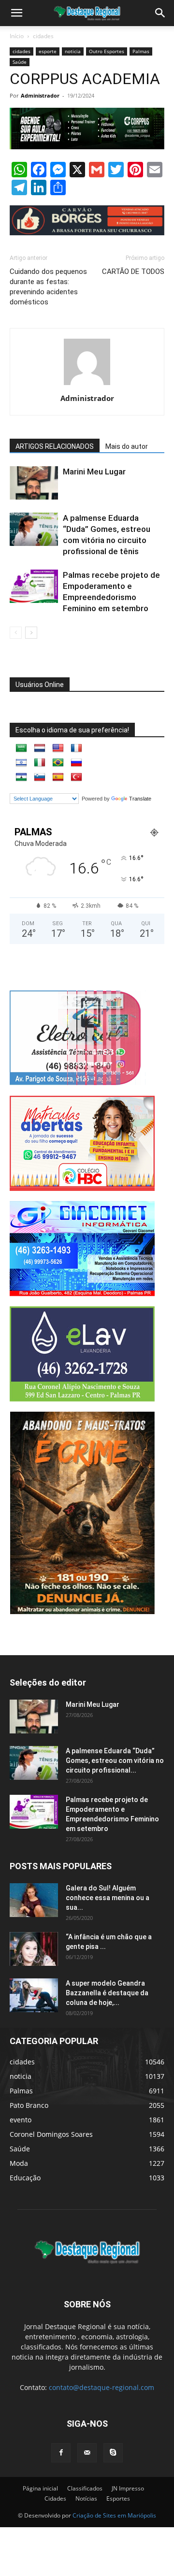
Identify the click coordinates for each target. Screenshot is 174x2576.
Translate (140, 799)
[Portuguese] (58, 763)
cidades (43, 36)
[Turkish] (76, 777)
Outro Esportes (107, 51)
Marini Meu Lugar (94, 472)
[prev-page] (16, 633)
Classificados (85, 2488)
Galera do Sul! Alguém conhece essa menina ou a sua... (108, 1898)
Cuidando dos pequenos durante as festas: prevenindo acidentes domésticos (48, 287)
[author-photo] (87, 385)
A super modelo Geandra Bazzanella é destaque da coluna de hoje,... (107, 1993)
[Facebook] (61, 2453)
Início (17, 36)
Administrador (40, 95)
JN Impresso (128, 2488)
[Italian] (40, 763)
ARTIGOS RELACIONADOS (55, 446)
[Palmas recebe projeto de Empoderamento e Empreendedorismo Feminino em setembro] (34, 586)
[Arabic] (21, 748)
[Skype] (113, 2453)
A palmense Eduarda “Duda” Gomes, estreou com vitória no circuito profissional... (115, 1760)
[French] (76, 748)
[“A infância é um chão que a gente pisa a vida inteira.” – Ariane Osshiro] (34, 1949)
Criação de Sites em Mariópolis (114, 2515)
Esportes (118, 2498)
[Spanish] (58, 777)
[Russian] (76, 763)
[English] (58, 748)
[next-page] (31, 633)
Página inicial (40, 2488)
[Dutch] (40, 748)
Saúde (20, 62)
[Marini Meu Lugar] (34, 483)
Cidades (55, 2498)
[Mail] (87, 2453)
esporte (48, 51)
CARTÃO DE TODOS (133, 272)
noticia (73, 51)
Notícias (86, 2498)
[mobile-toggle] (16, 13)
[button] (160, 13)
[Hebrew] (21, 763)
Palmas (141, 51)
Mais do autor (127, 446)
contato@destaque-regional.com (101, 2387)
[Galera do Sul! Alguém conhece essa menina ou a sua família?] (34, 1900)
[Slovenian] (40, 777)
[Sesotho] (21, 777)
